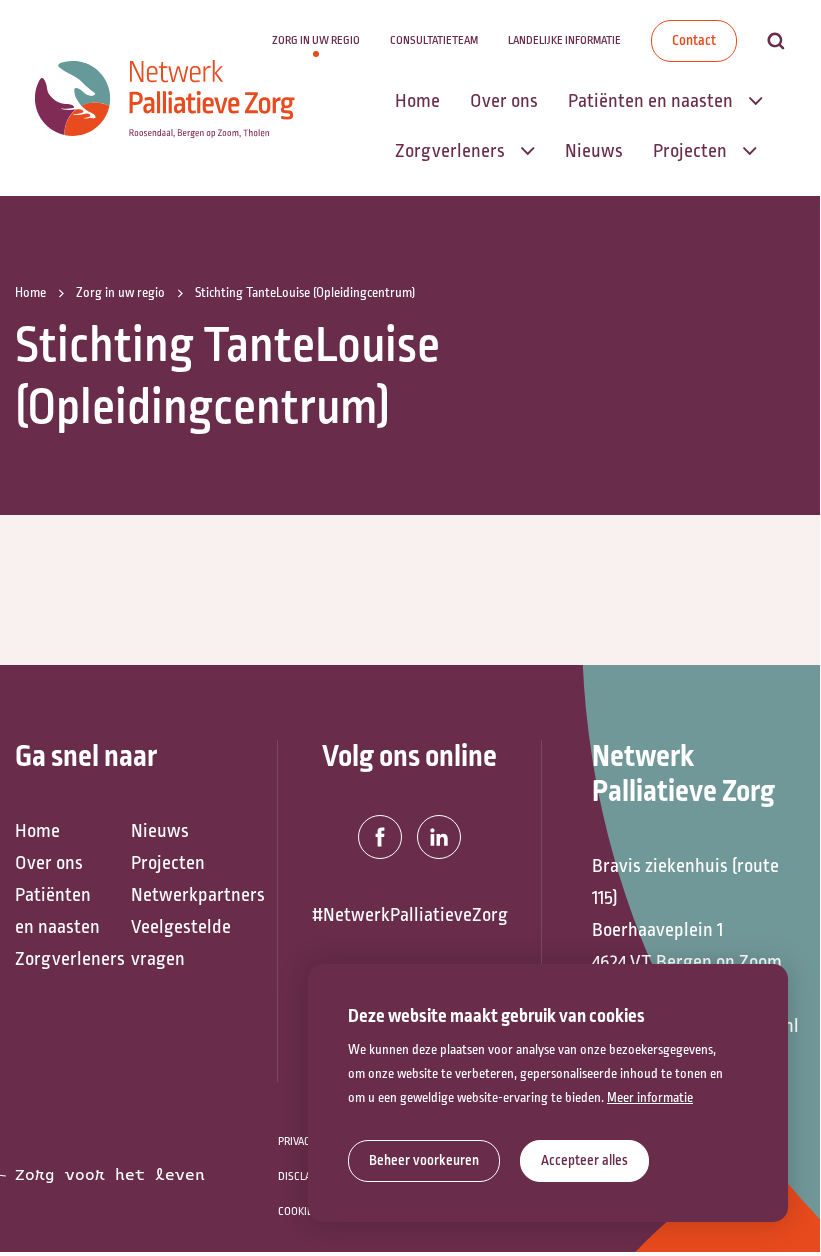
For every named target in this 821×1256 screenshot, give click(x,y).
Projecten (168, 863)
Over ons (49, 863)
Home (37, 831)
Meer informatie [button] (650, 1098)
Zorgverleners (63, 959)
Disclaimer (306, 1176)
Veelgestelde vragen (179, 943)
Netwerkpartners (179, 895)
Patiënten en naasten (57, 911)
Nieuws (160, 831)
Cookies (298, 1211)
